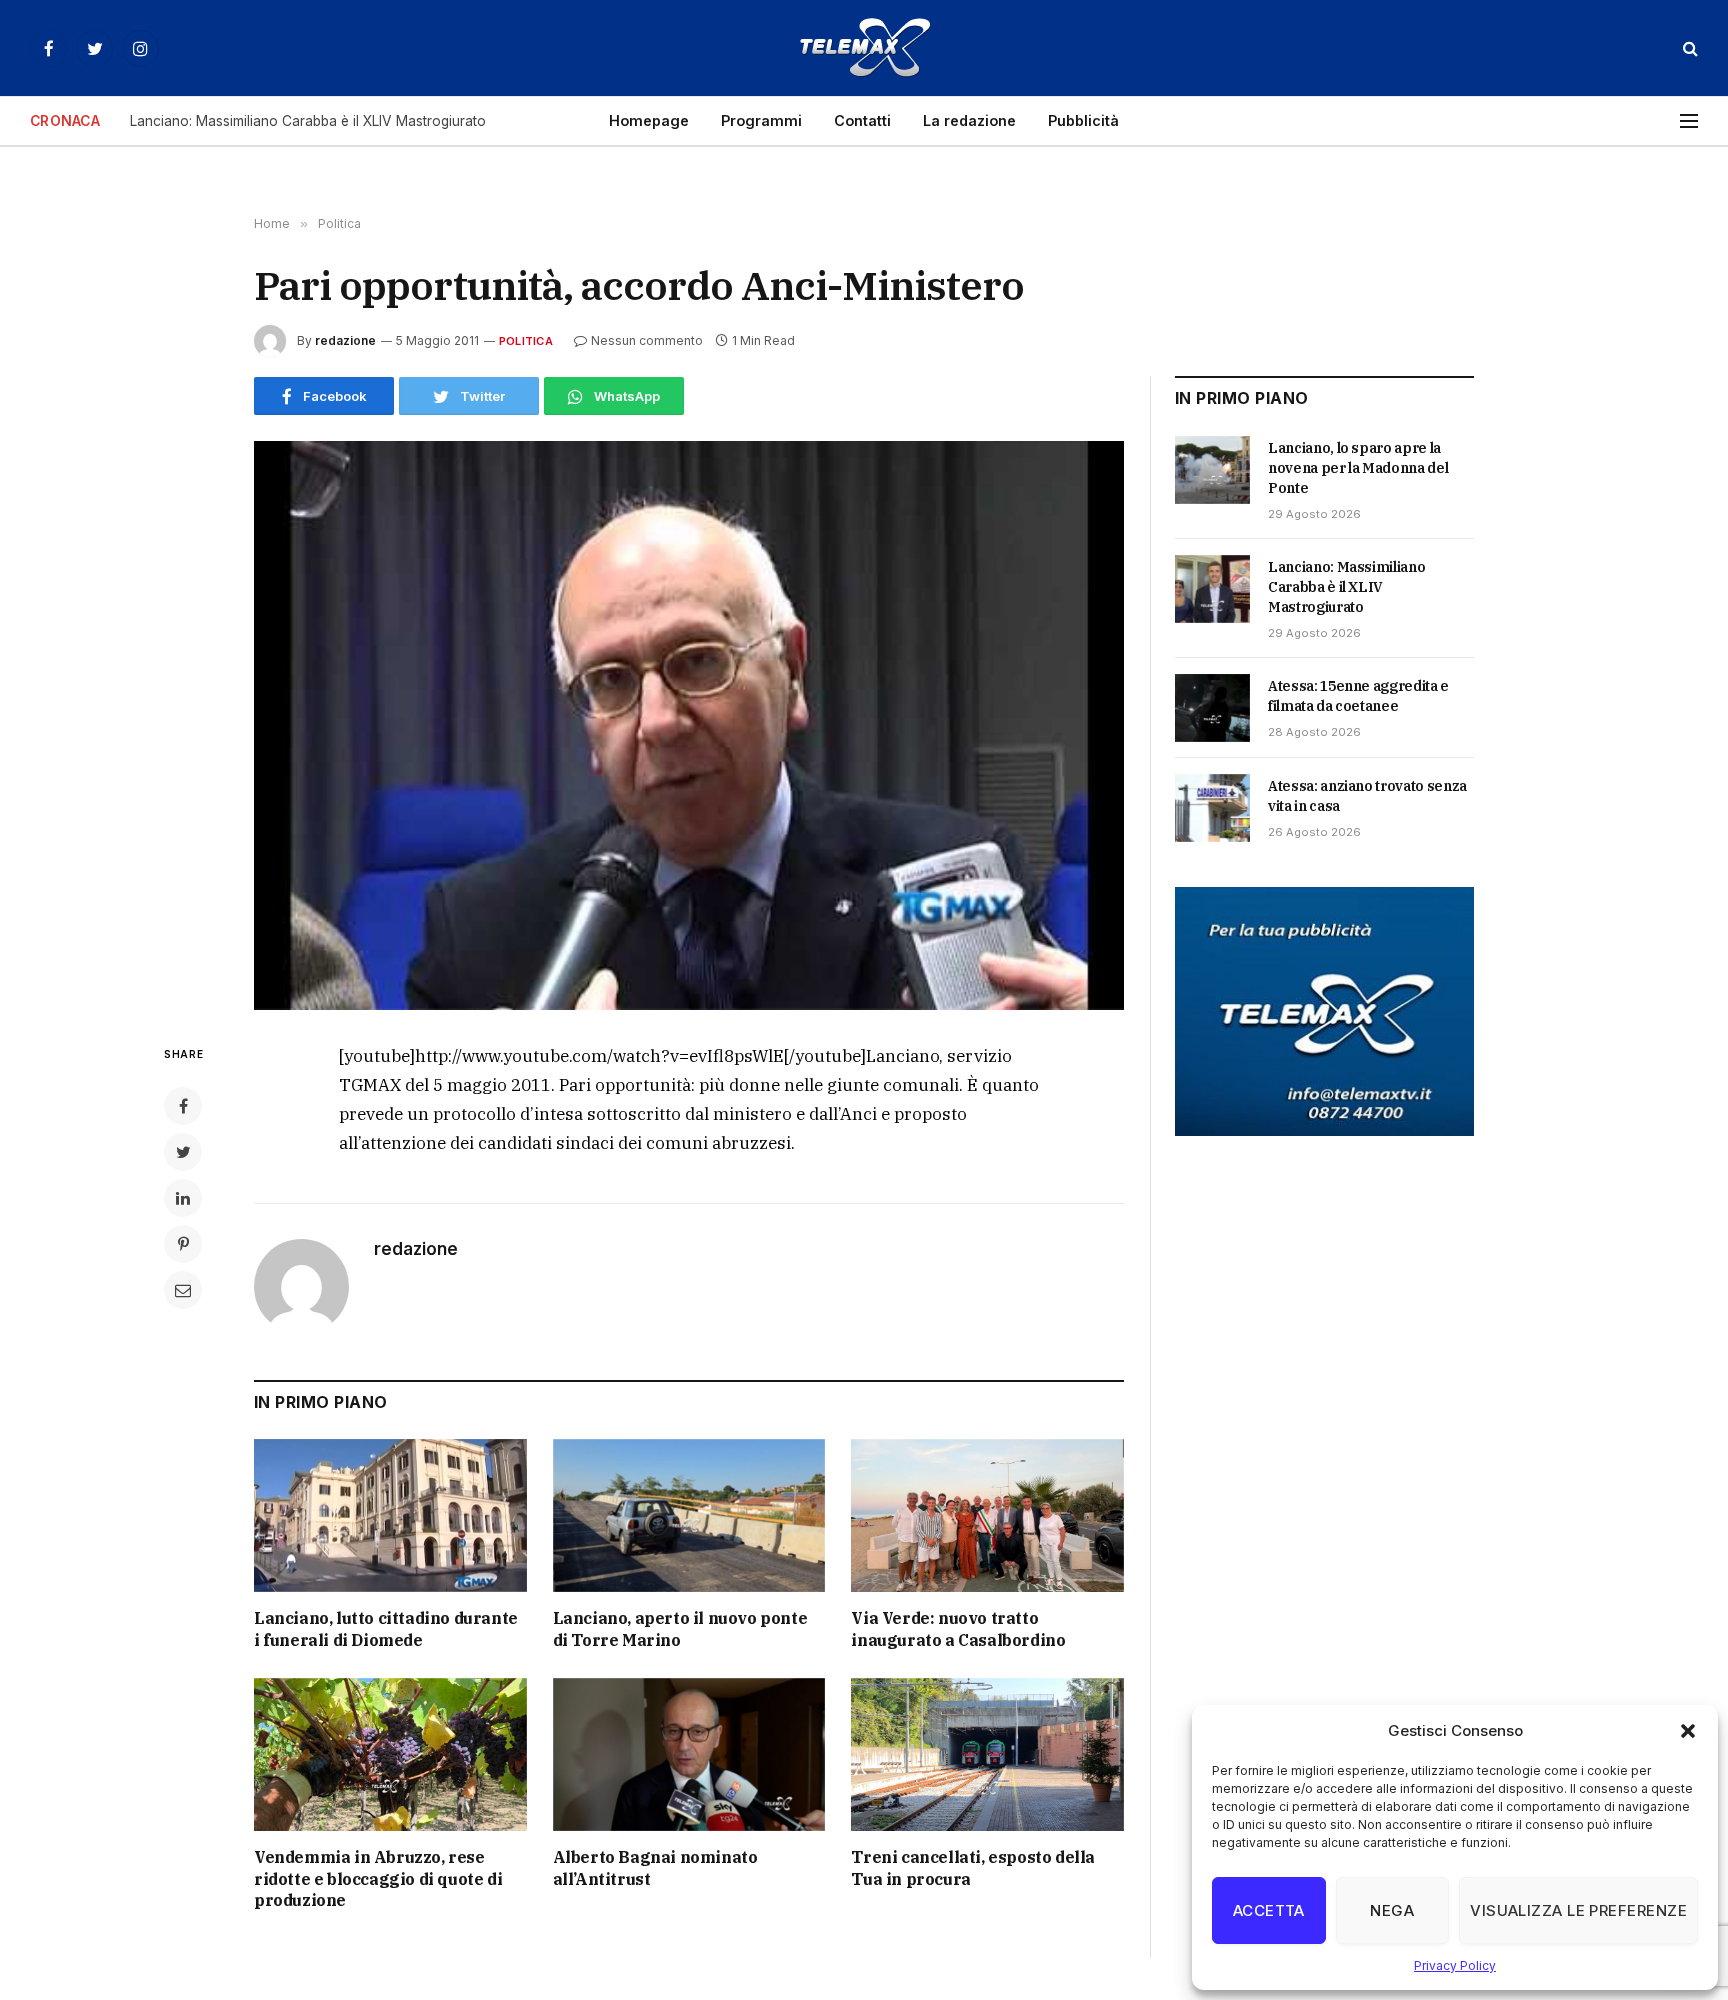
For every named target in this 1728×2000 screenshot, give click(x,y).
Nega (1392, 1910)
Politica (526, 341)
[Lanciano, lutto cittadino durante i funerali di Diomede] (390, 1515)
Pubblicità (1083, 120)
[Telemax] (864, 48)
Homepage (649, 120)
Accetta (1269, 1910)
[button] (1688, 1731)
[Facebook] (183, 1106)
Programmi (761, 120)
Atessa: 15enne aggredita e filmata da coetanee (1358, 696)
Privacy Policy (1455, 1965)
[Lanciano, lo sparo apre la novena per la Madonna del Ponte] (1212, 470)
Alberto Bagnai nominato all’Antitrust (655, 1868)
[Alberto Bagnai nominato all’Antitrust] (689, 1754)
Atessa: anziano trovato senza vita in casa (1367, 796)
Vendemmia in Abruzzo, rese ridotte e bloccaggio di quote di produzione (378, 1879)
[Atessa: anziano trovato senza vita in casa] (1212, 808)
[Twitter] (183, 1152)
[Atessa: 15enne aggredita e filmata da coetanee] (1212, 708)
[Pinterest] (183, 1244)
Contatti (862, 120)
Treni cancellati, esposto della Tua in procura (973, 1868)
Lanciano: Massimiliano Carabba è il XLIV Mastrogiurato (308, 121)
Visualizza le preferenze (1578, 1910)
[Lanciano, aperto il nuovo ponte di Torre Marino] (689, 1515)
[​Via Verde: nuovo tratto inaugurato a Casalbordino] (987, 1515)
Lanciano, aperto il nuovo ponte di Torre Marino (680, 1629)
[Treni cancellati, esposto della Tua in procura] (987, 1754)
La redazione (969, 120)
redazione (345, 340)
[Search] (1688, 48)
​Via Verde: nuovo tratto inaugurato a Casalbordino (958, 1629)
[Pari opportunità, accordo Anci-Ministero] (689, 725)
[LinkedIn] (183, 1198)
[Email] (183, 1290)
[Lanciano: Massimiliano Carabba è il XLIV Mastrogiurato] (1212, 589)
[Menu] (1689, 121)
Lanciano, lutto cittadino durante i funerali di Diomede (386, 1629)
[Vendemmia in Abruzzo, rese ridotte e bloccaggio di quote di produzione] (390, 1754)
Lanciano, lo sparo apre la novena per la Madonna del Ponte (1358, 468)
